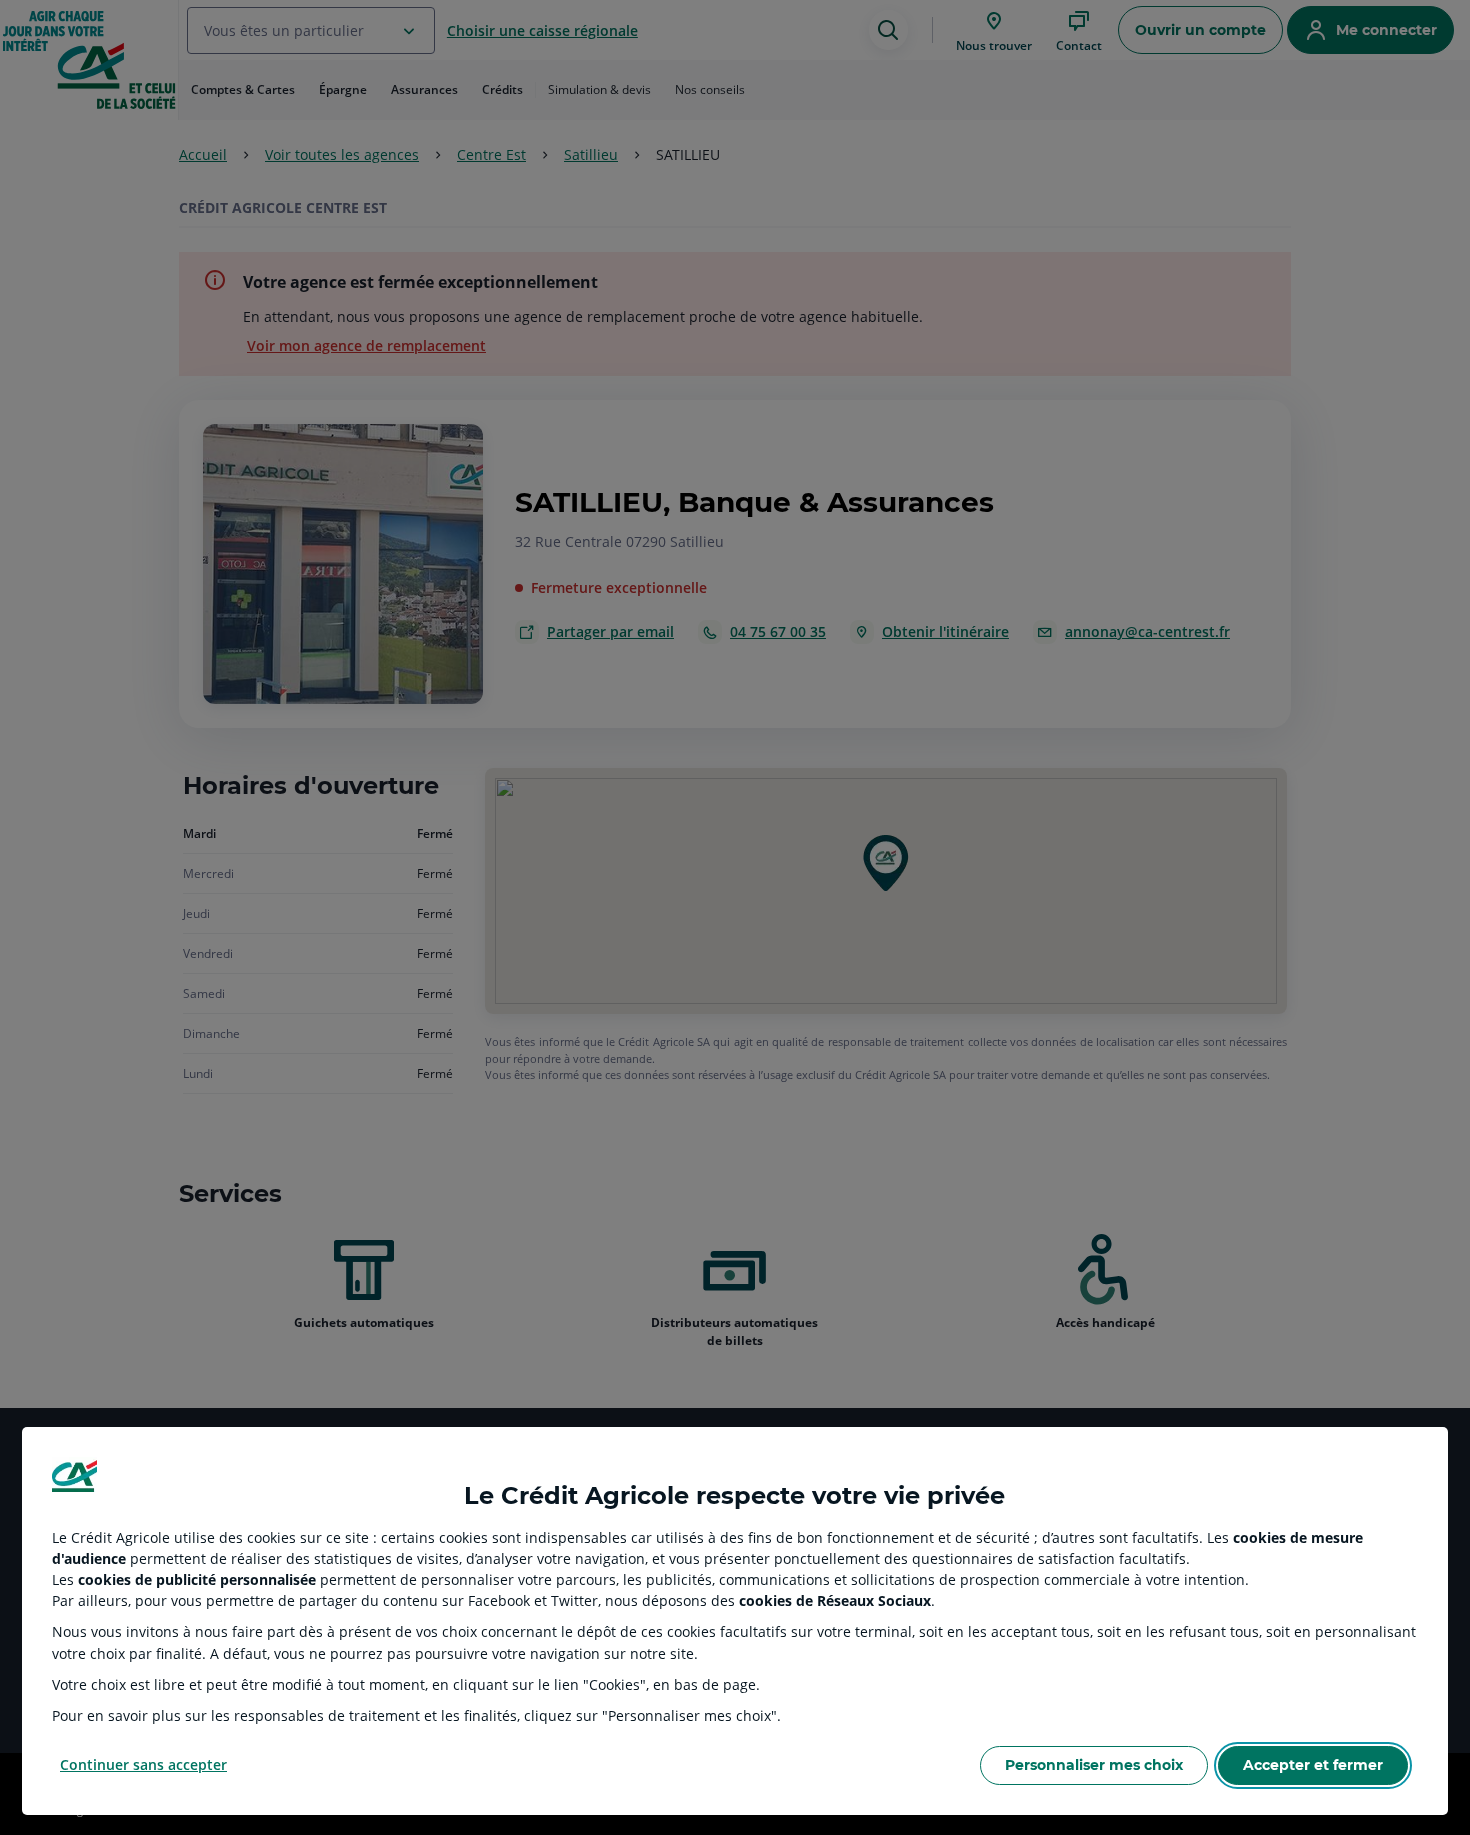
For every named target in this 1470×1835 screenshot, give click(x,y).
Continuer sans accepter (143, 1764)
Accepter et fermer (1313, 1765)
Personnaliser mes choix (1094, 1765)
